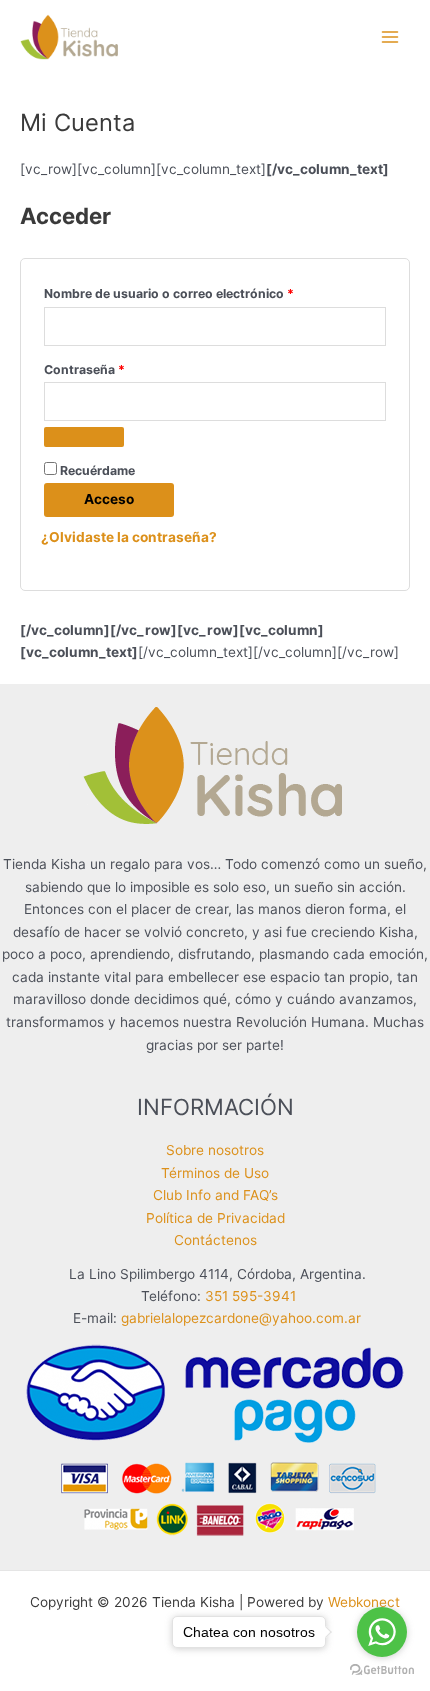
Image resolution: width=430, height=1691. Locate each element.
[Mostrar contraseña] (84, 437)
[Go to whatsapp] (382, 1632)
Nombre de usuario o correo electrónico (202, 293)
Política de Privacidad (215, 1218)
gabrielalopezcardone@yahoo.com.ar (241, 1318)
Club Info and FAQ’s (215, 1195)
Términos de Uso (215, 1173)
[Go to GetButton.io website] (382, 1670)
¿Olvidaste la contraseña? (129, 537)
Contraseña (118, 369)
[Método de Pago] (215, 1438)
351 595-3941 (250, 1296)
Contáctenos (215, 1240)
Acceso (109, 499)
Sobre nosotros (215, 1150)
